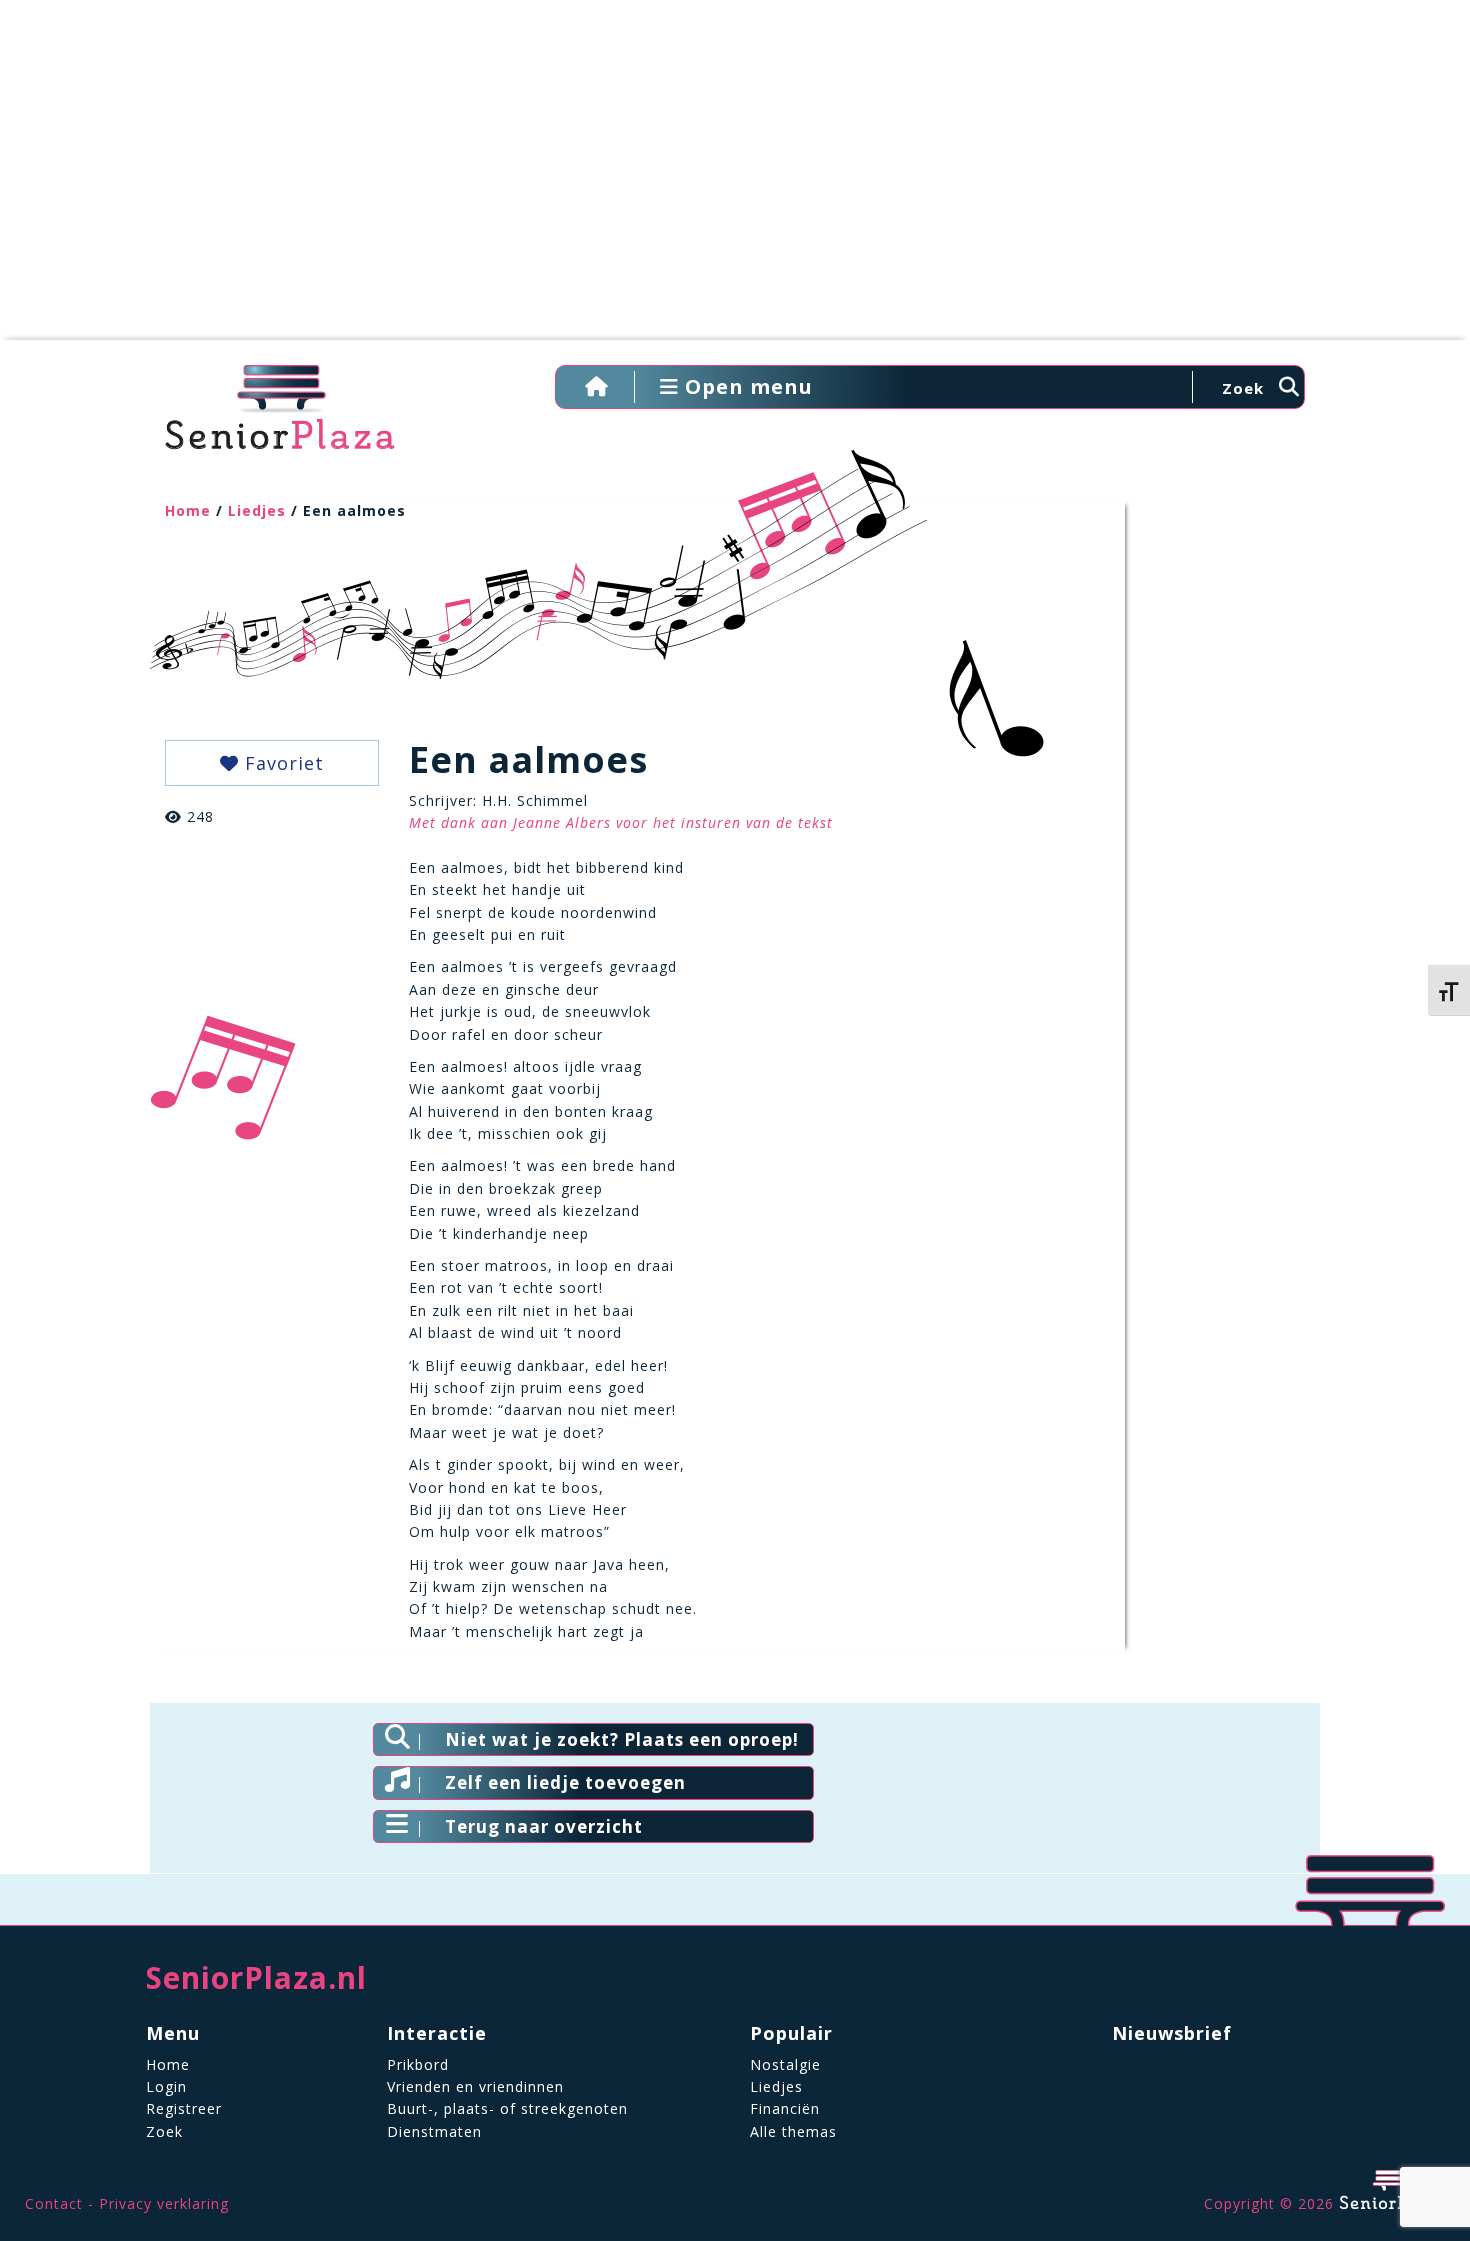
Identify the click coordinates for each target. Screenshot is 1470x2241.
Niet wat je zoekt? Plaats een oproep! (622, 1739)
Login (166, 2086)
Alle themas (793, 2131)
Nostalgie (785, 2064)
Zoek (164, 2131)
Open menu (746, 386)
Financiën (785, 2108)
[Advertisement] (735, 180)
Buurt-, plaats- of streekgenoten (507, 2108)
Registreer (184, 2108)
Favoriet (281, 763)
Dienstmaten (434, 2131)
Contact (54, 2203)
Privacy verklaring (164, 2203)
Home (188, 510)
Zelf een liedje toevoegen (565, 1782)
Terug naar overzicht (544, 1826)
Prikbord (418, 2064)
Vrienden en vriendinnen (475, 2086)
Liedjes (257, 510)
